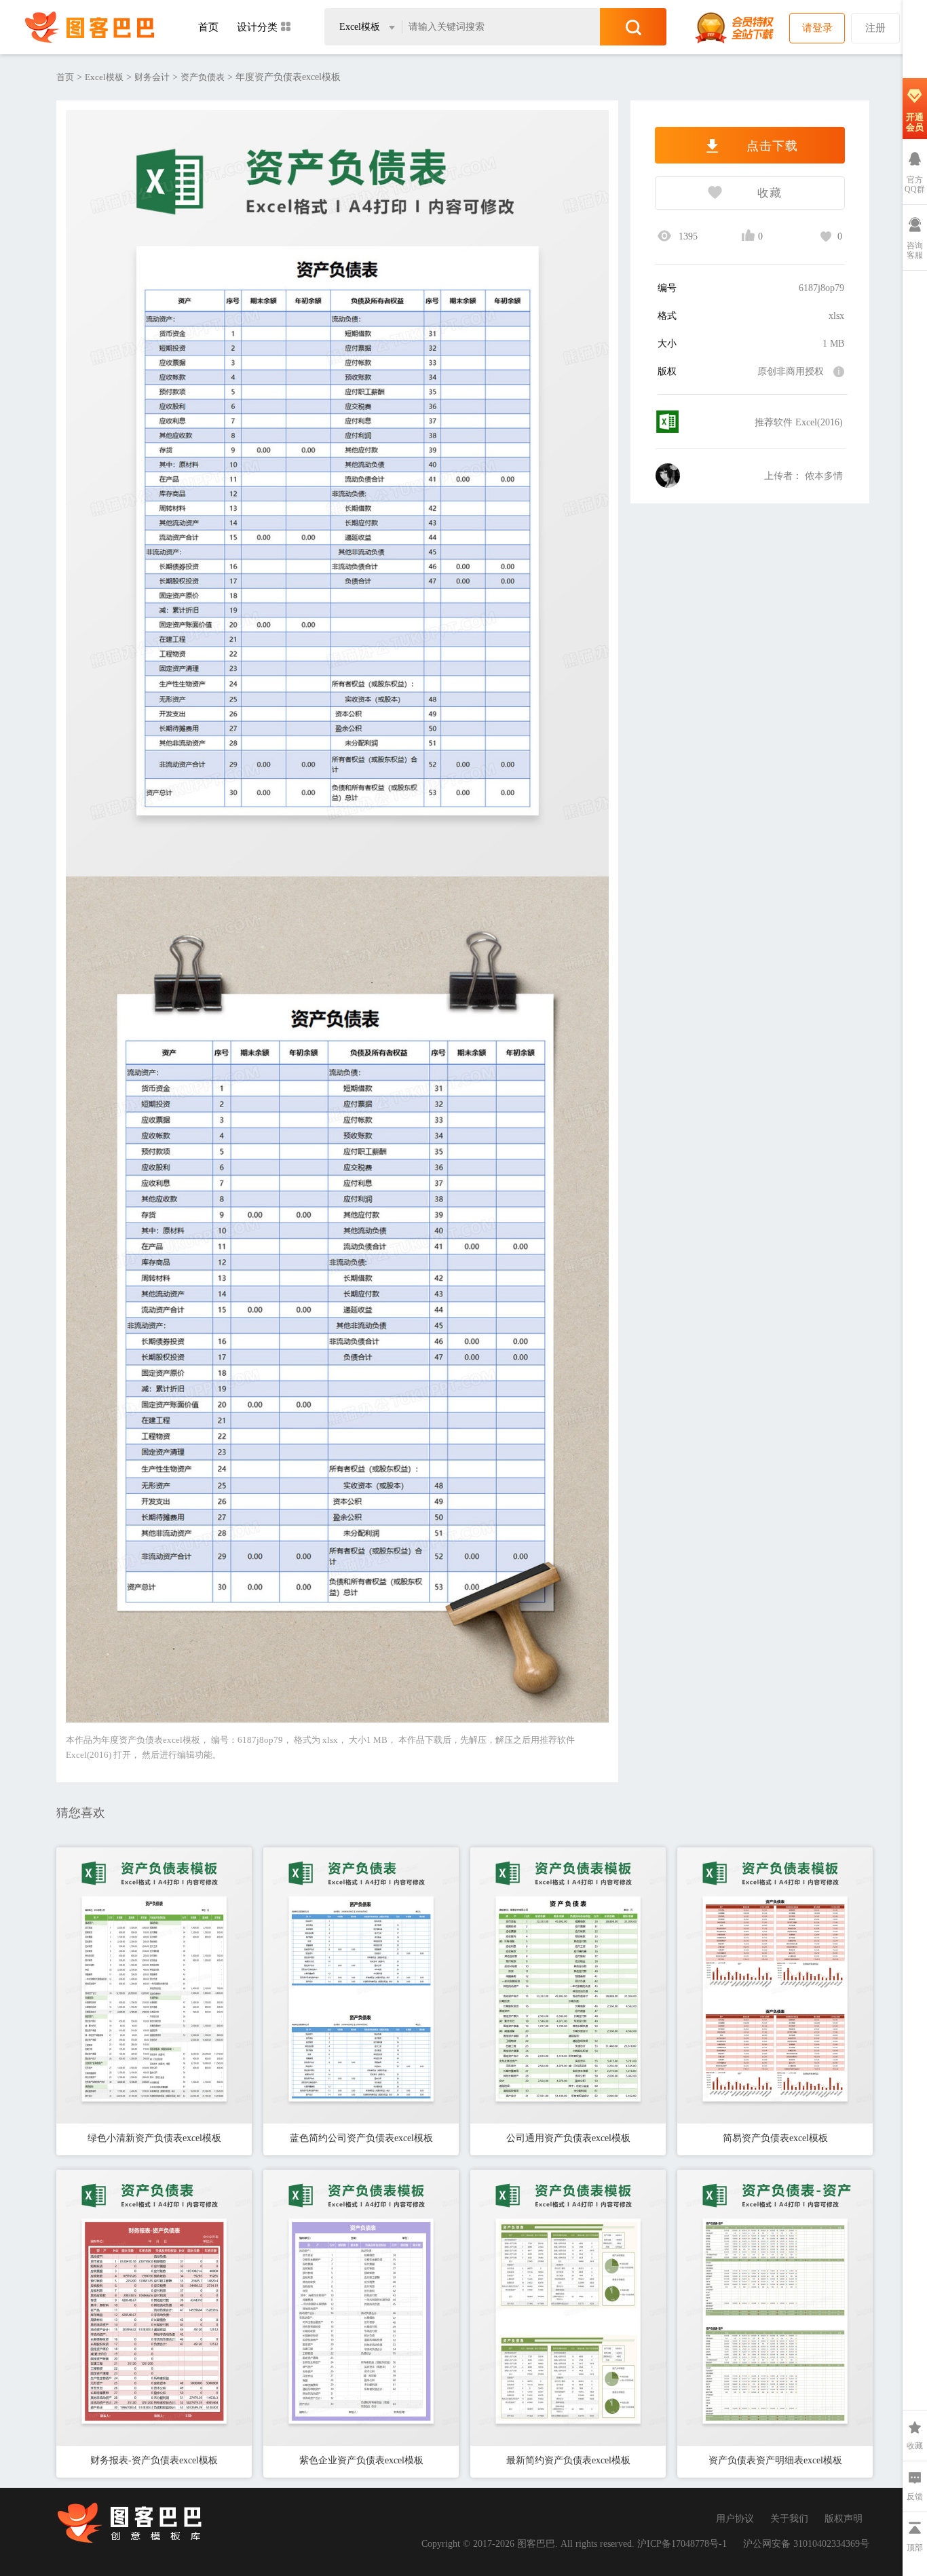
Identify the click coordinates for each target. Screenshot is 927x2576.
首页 (208, 27)
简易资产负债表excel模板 (775, 2138)
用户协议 (735, 2519)
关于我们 (789, 2519)
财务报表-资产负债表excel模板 (154, 2460)
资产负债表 (203, 77)
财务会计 (152, 77)
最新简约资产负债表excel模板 (568, 2460)
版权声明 (844, 2519)
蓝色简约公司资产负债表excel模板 (361, 2138)
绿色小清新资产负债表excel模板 (154, 2138)
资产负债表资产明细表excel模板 (775, 2460)
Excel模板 (104, 77)
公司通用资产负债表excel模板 (568, 2138)
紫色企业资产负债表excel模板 (361, 2460)
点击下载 (770, 146)
